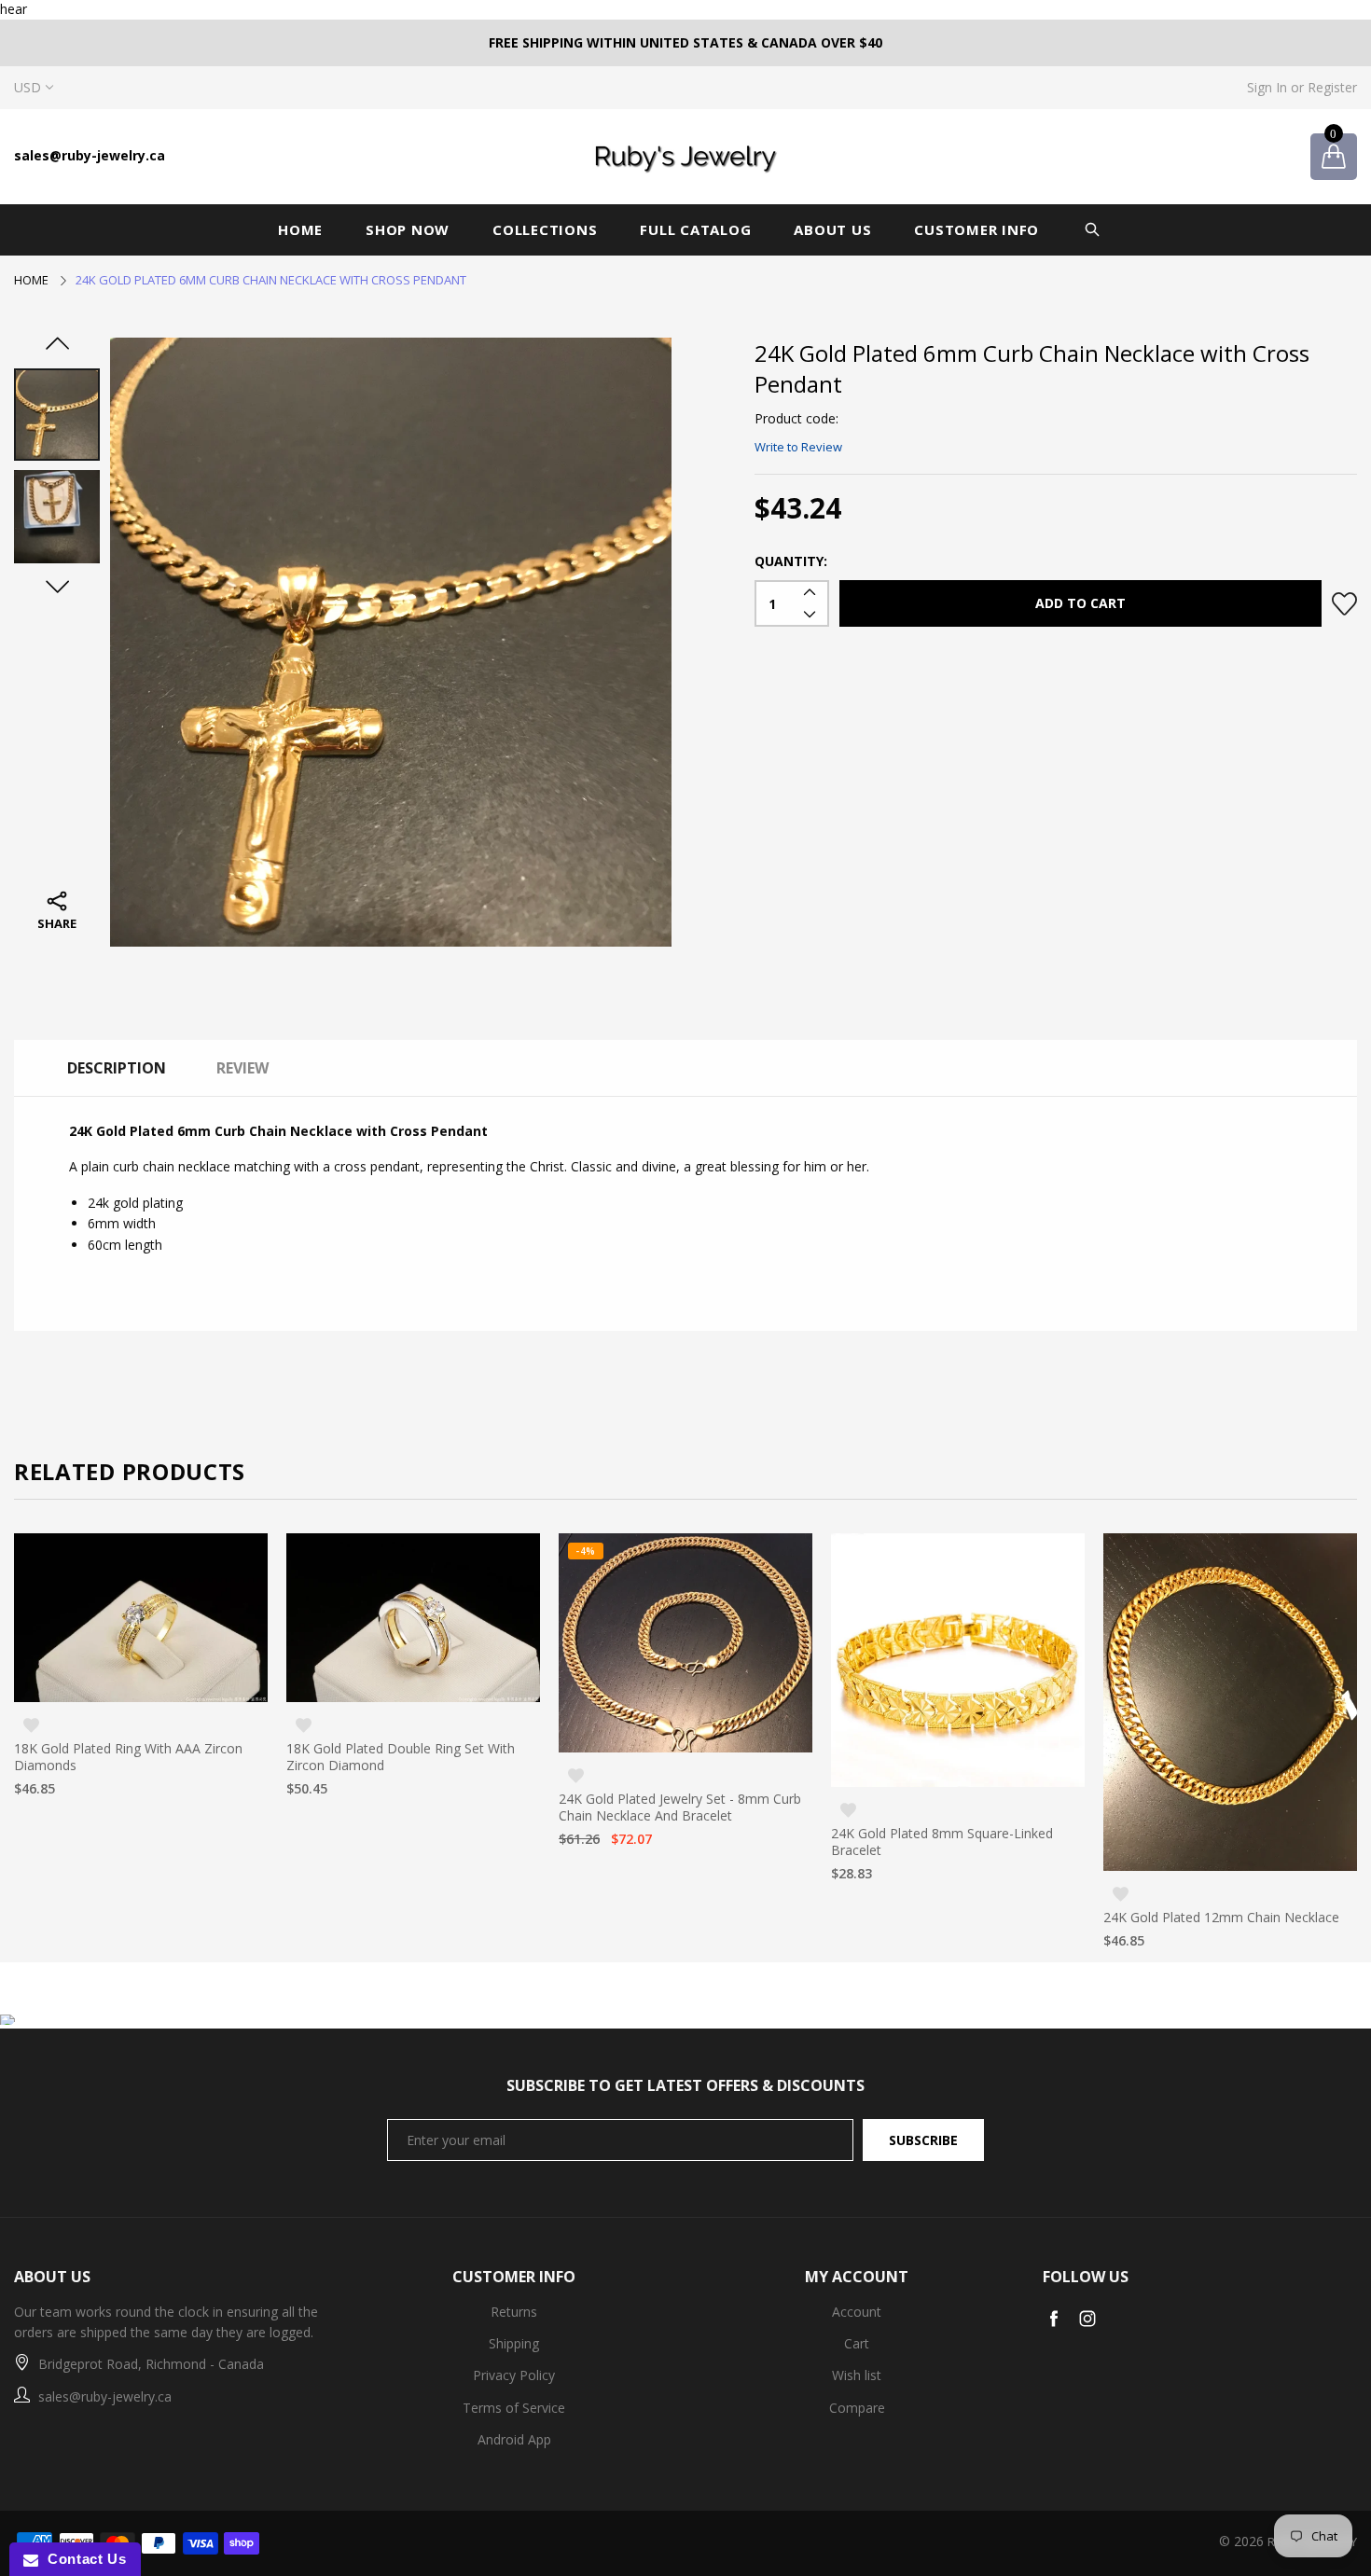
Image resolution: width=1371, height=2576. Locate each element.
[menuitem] (307, 230)
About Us (832, 229)
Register (1332, 87)
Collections (545, 229)
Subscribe (923, 2140)
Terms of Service (514, 2408)
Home (300, 229)
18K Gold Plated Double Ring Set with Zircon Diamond (128, 1757)
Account (857, 2312)
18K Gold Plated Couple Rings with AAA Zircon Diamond (1223, 1840)
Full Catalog (695, 229)
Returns (514, 2312)
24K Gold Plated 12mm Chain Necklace (949, 1918)
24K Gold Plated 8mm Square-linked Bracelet (670, 1842)
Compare (857, 2408)
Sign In (1267, 87)
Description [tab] (117, 1068)
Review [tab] (242, 1068)
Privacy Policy (514, 2375)
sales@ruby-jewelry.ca (90, 155)
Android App (514, 2439)
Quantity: (791, 561)
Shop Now (408, 229)
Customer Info (976, 229)
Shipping (514, 2343)
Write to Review (798, 447)
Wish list (857, 2375)
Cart (857, 2343)
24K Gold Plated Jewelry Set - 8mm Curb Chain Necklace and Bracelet (408, 1807)
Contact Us (82, 2559)
